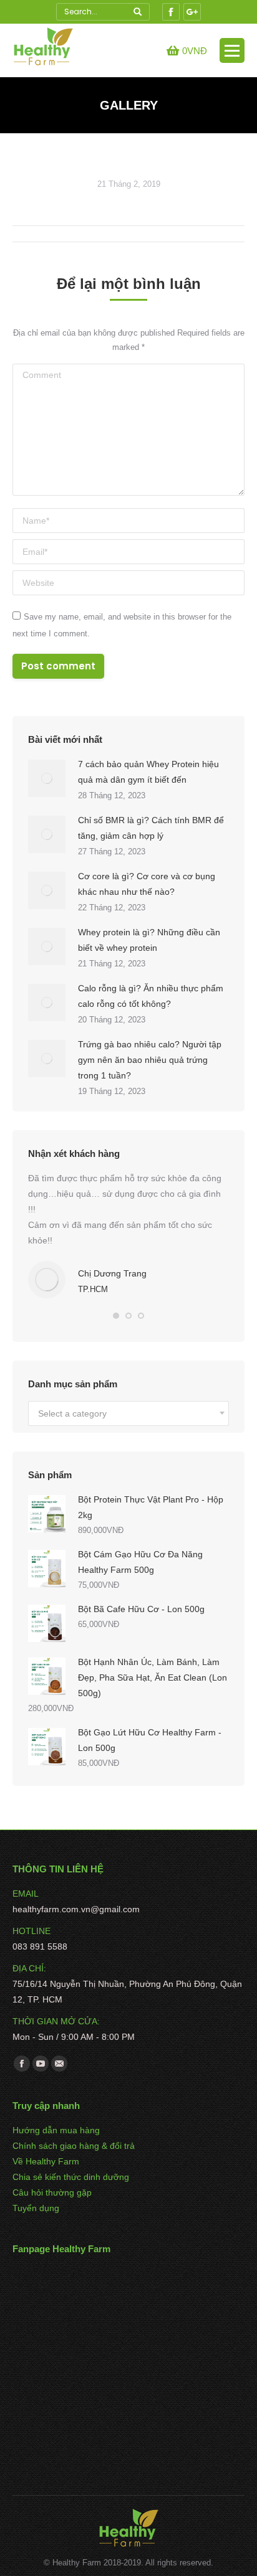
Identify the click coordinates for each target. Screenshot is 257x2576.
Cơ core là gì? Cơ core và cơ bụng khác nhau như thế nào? (147, 884)
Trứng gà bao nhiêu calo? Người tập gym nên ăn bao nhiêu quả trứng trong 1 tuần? (150, 1060)
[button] (116, 1316)
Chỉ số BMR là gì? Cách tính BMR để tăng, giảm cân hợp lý (151, 828)
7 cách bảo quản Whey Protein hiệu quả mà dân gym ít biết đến (148, 772)
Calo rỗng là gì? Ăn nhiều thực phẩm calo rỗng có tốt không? (151, 996)
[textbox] (72, 1414)
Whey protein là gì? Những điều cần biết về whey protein (149, 940)
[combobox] (128, 1413)
